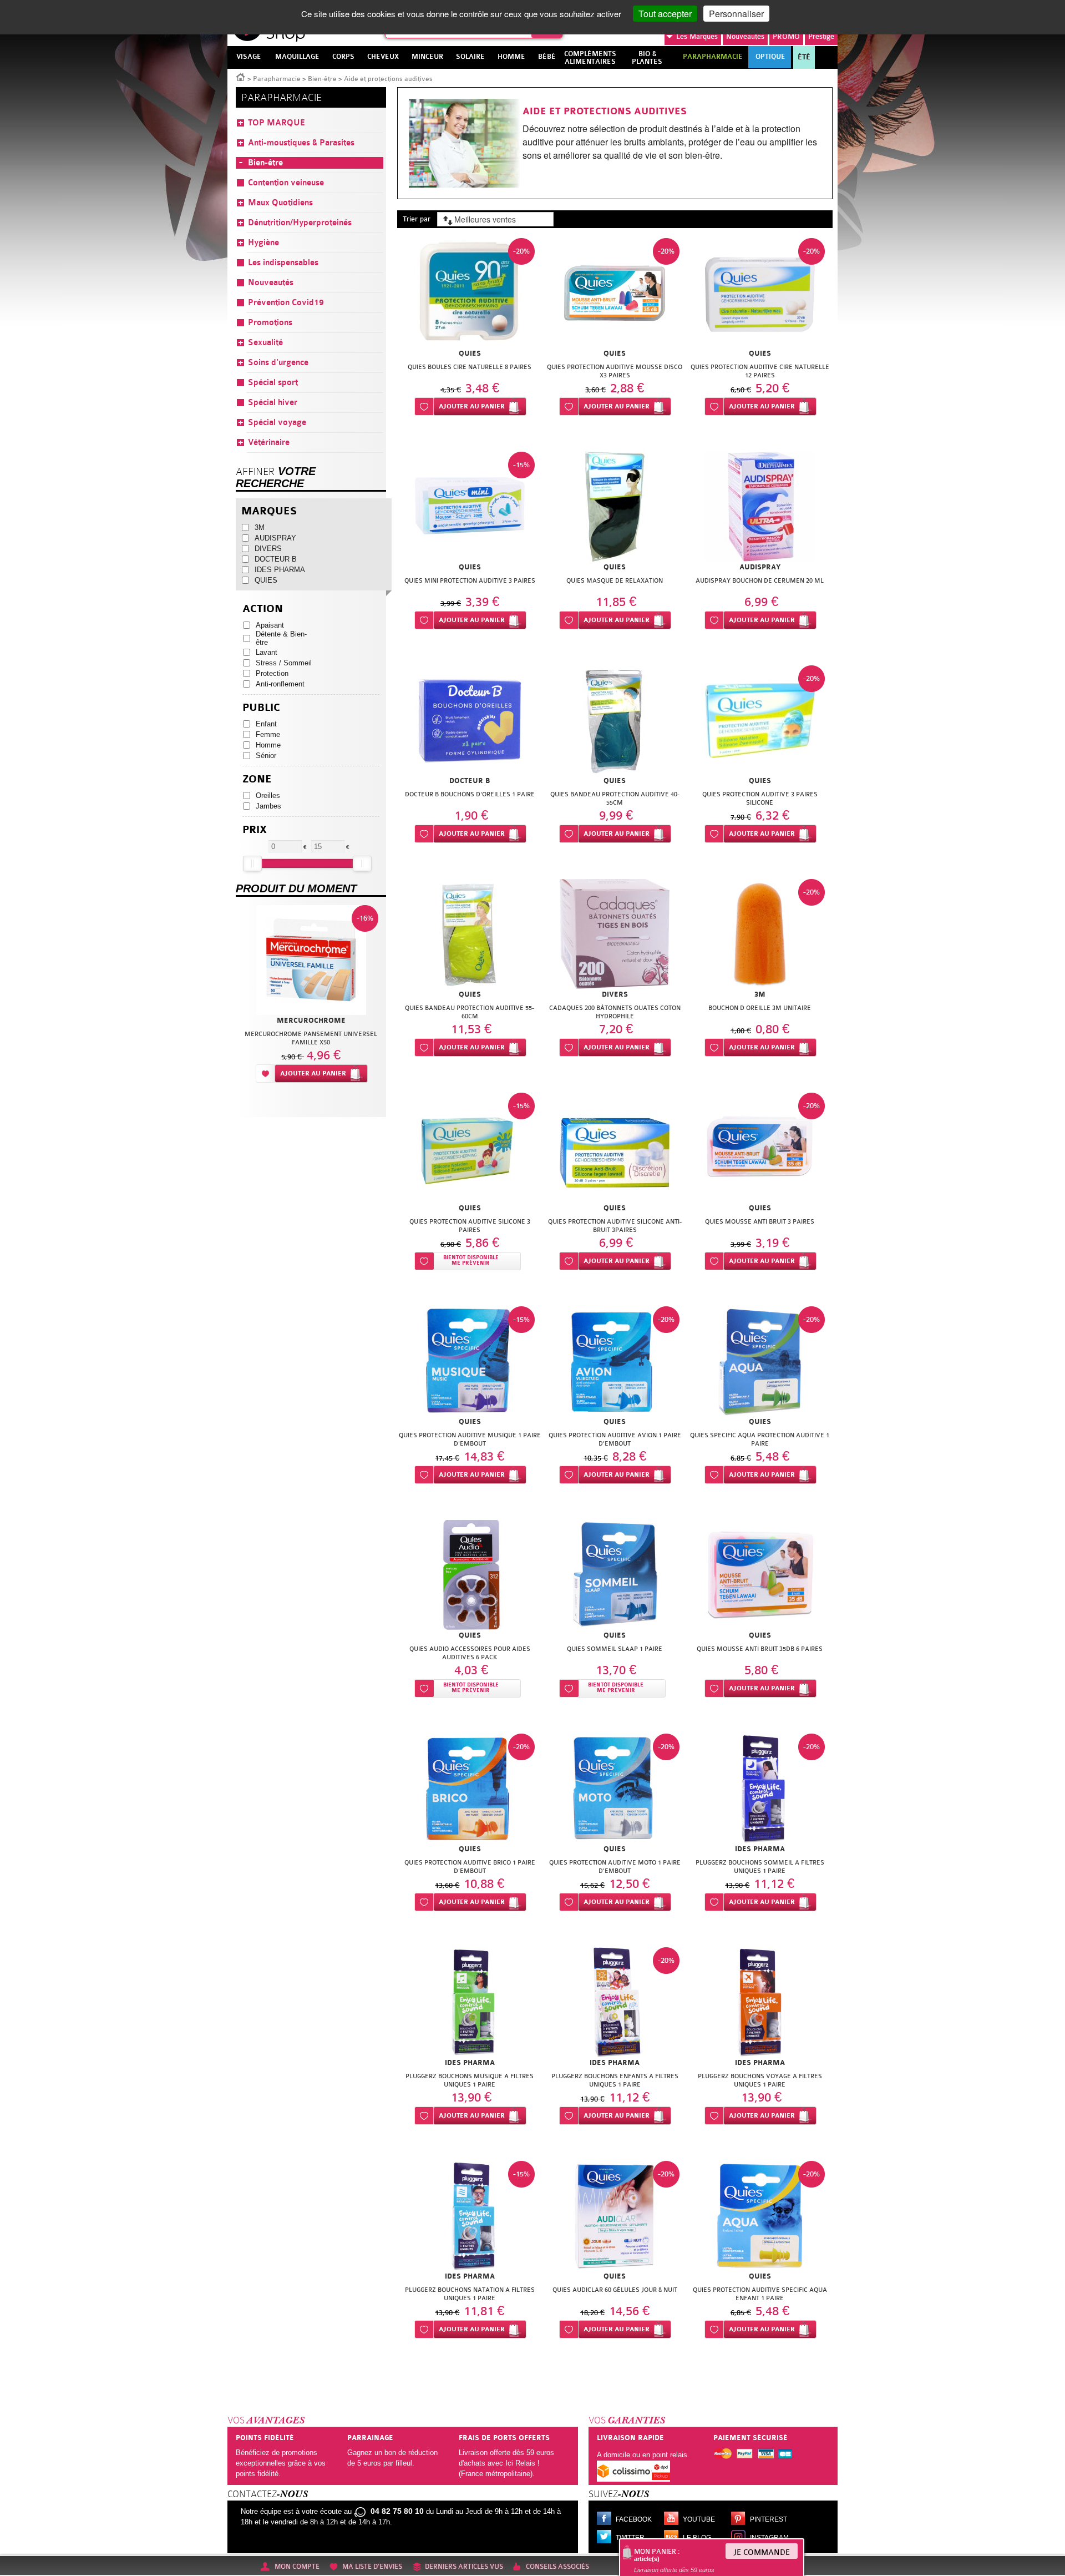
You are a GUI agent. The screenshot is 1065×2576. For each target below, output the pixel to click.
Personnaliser (736, 14)
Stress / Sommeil (284, 663)
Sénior (266, 756)
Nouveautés (745, 36)
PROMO (786, 36)
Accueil (241, 77)
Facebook (634, 2519)
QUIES (266, 580)
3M (260, 527)
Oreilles (268, 795)
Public (261, 708)
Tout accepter (665, 14)
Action (263, 609)
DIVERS (268, 549)
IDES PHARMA (280, 570)
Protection (272, 673)
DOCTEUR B (276, 559)
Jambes (268, 806)
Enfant (266, 724)
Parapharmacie (277, 79)
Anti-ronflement (280, 684)
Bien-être (322, 79)
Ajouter (472, 406)
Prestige (821, 36)
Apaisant (270, 625)
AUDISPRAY (275, 538)
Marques (697, 36)
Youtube (699, 2519)
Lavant (267, 652)
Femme (268, 734)
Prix (255, 830)
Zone (257, 779)
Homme (268, 745)
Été (804, 57)
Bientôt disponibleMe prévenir (471, 1261)
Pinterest (769, 2519)
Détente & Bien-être (281, 638)
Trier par (417, 219)
